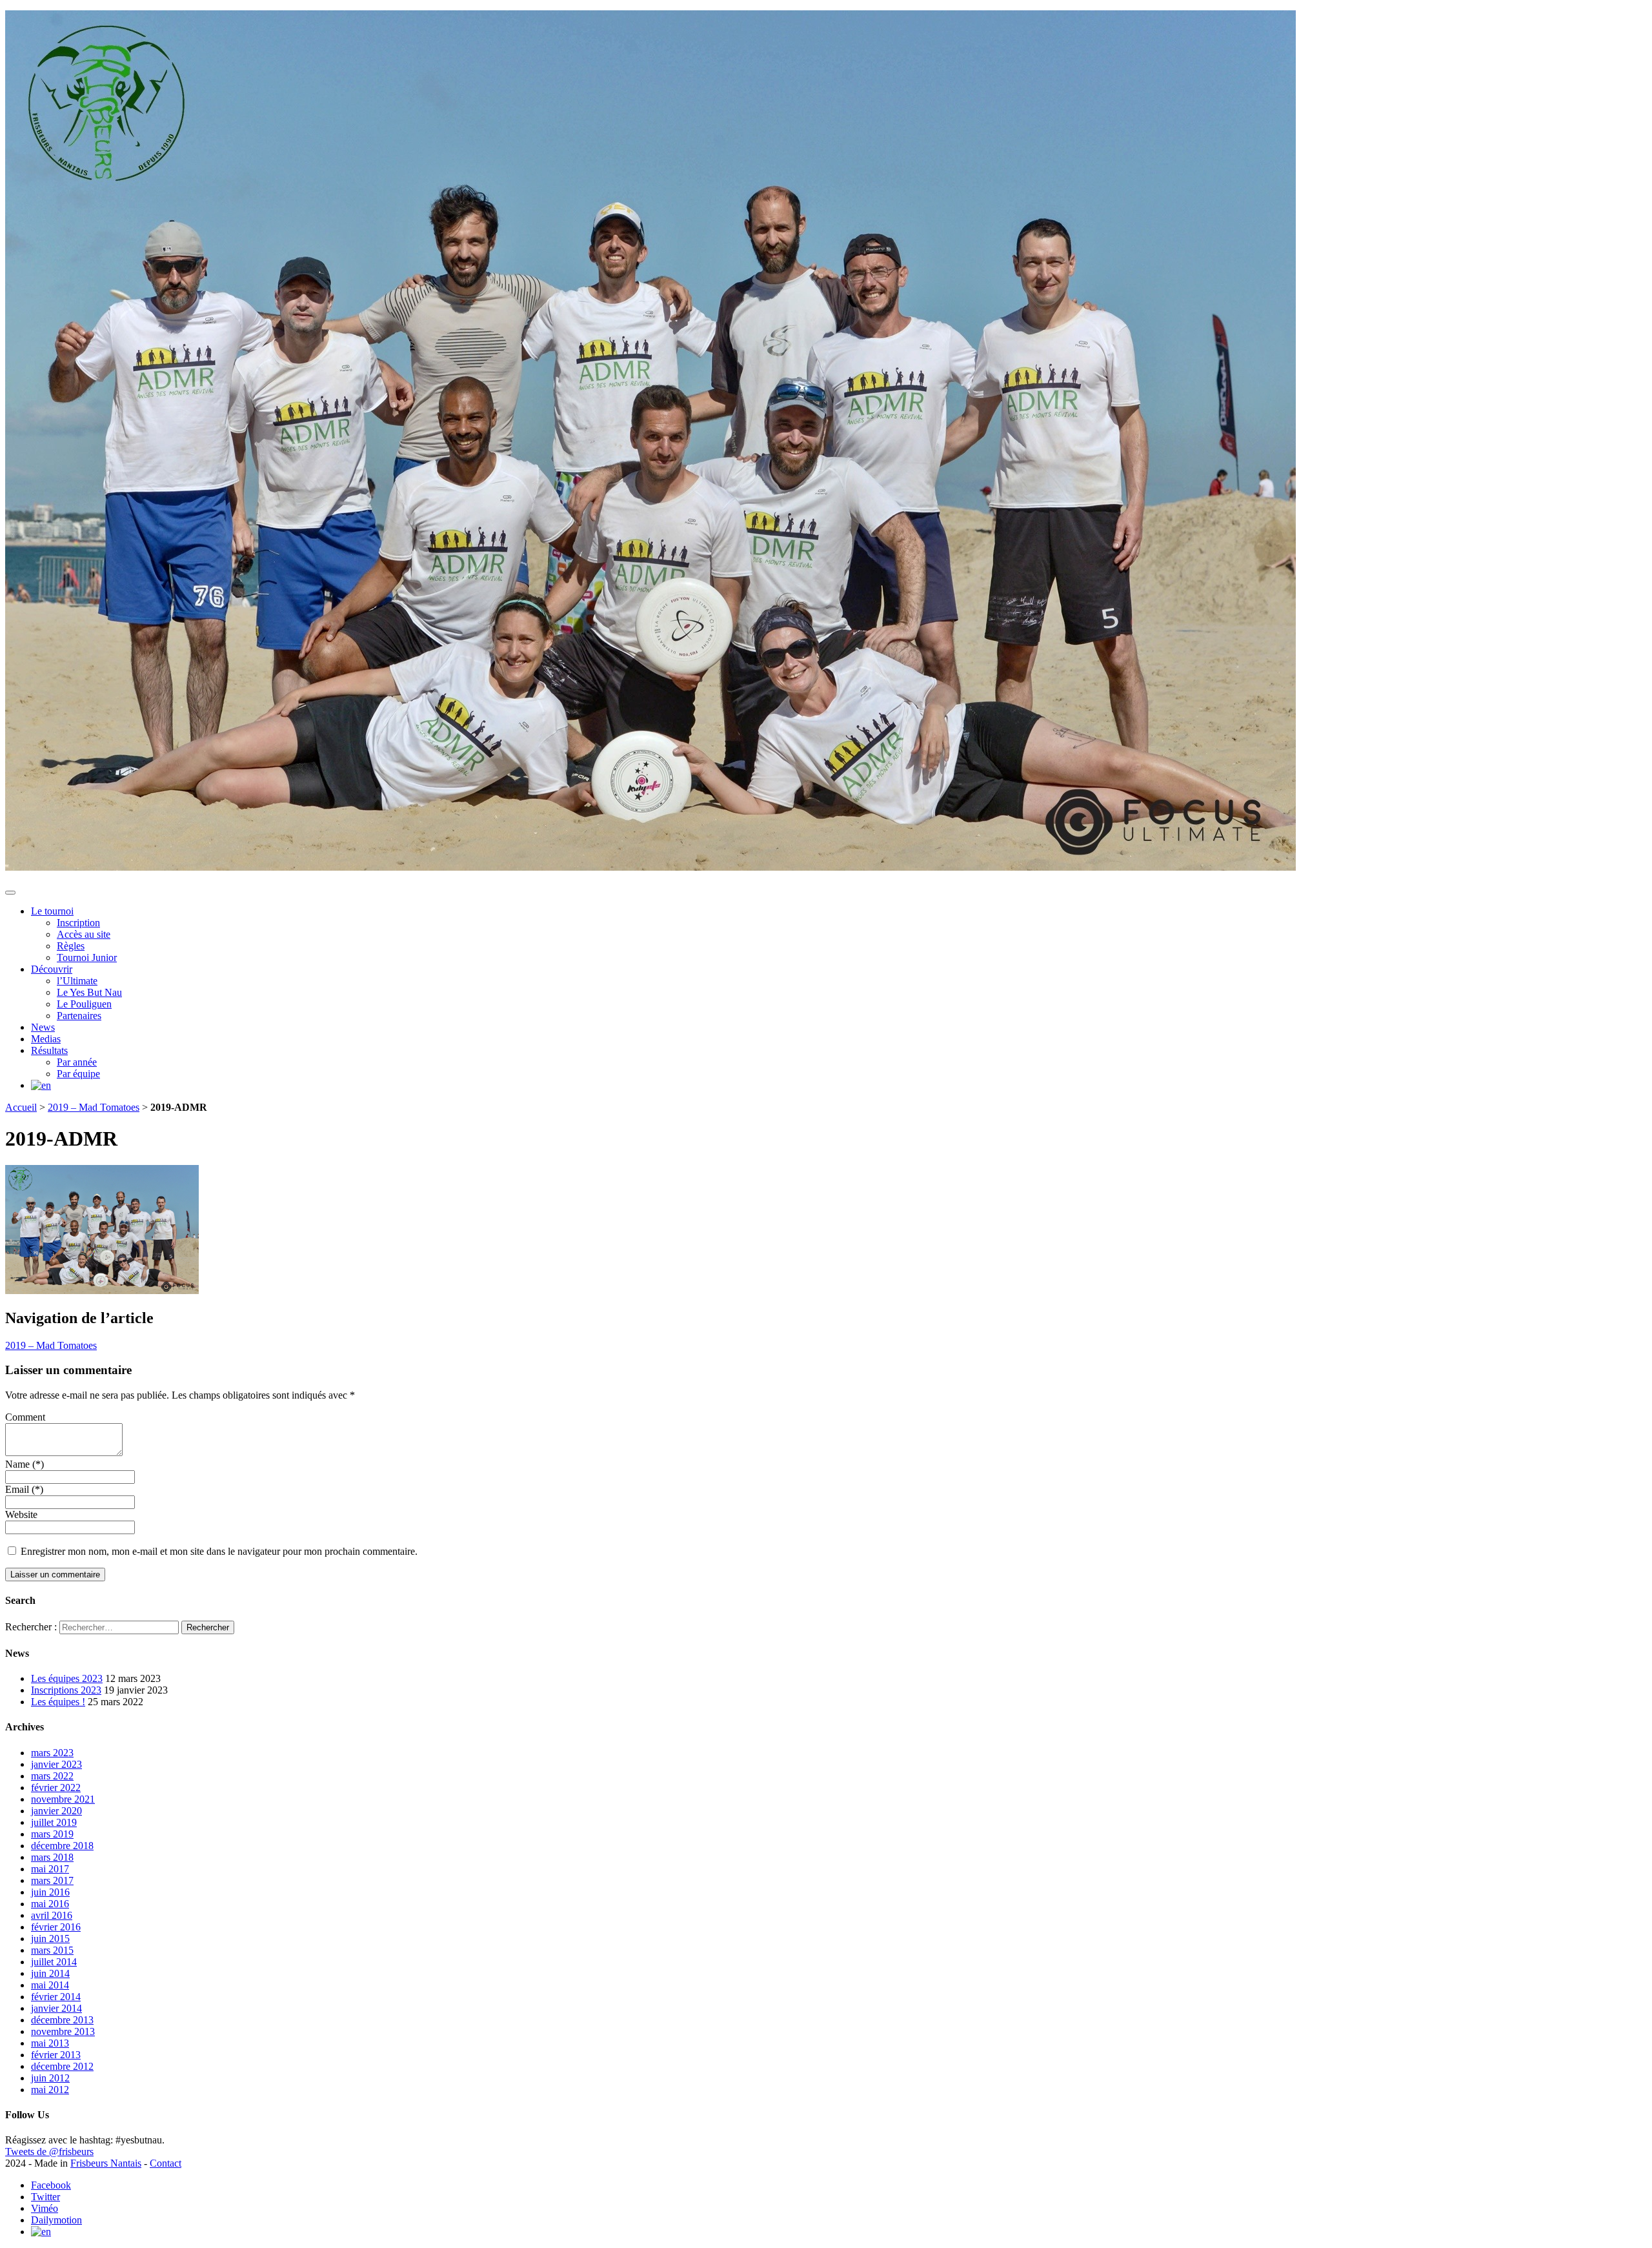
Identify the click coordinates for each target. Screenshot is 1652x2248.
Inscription (78, 923)
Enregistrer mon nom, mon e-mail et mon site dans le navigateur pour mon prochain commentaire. (219, 1551)
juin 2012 (50, 2078)
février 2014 (56, 1997)
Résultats (49, 1050)
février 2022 (56, 1787)
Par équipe (78, 1074)
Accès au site (84, 934)
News (43, 1027)
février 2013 (56, 2055)
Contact (166, 2163)
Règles (71, 946)
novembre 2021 (63, 1799)
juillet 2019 (54, 1822)
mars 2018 (52, 1857)
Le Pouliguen (84, 1004)
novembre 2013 (63, 2031)
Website (21, 1514)
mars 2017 (52, 1880)
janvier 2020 (56, 1811)
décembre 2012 (62, 2066)
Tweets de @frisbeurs (49, 2152)
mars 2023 (52, 1753)
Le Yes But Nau (89, 992)
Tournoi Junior (87, 957)
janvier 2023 (56, 1764)
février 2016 (56, 1927)
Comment (25, 1417)
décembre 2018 (62, 1846)
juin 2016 (50, 1892)
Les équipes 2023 (67, 1678)
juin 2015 (50, 1939)
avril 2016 (52, 1915)
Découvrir (52, 969)
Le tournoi (52, 911)
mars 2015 (52, 1950)
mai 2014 (50, 1985)
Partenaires (79, 1016)
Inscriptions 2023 (66, 1690)
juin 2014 (50, 1973)
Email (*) (24, 1489)
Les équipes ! (58, 1702)
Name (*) (25, 1464)
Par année (77, 1062)
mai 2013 (50, 2043)
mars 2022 (52, 1776)
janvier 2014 (56, 2008)
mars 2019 (52, 1834)
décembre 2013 (62, 2020)
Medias (46, 1039)
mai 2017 (50, 1869)
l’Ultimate (77, 981)
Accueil (21, 1107)
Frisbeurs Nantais (106, 2163)
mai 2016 (50, 1904)
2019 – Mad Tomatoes (94, 1107)
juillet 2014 (54, 1962)
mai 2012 (50, 2090)
